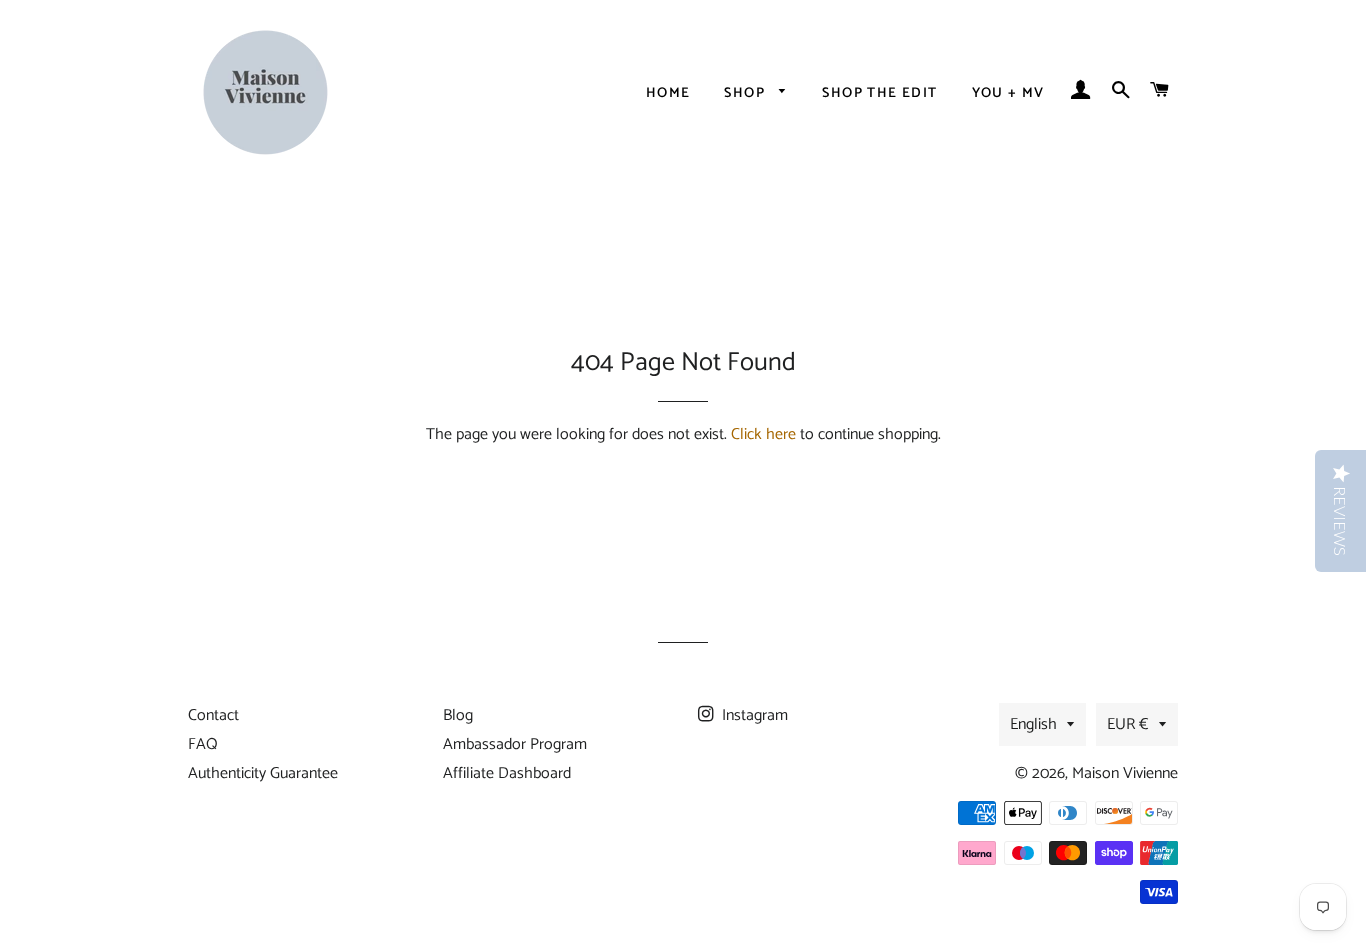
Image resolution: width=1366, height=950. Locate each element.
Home (668, 93)
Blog (458, 715)
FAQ (203, 744)
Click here (763, 434)
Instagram (753, 715)
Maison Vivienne (1125, 773)
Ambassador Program (515, 744)
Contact (213, 715)
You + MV (1008, 93)
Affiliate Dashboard (507, 773)
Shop (746, 93)
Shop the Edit (879, 93)
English (1033, 724)
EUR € (1128, 724)
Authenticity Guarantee (263, 773)
